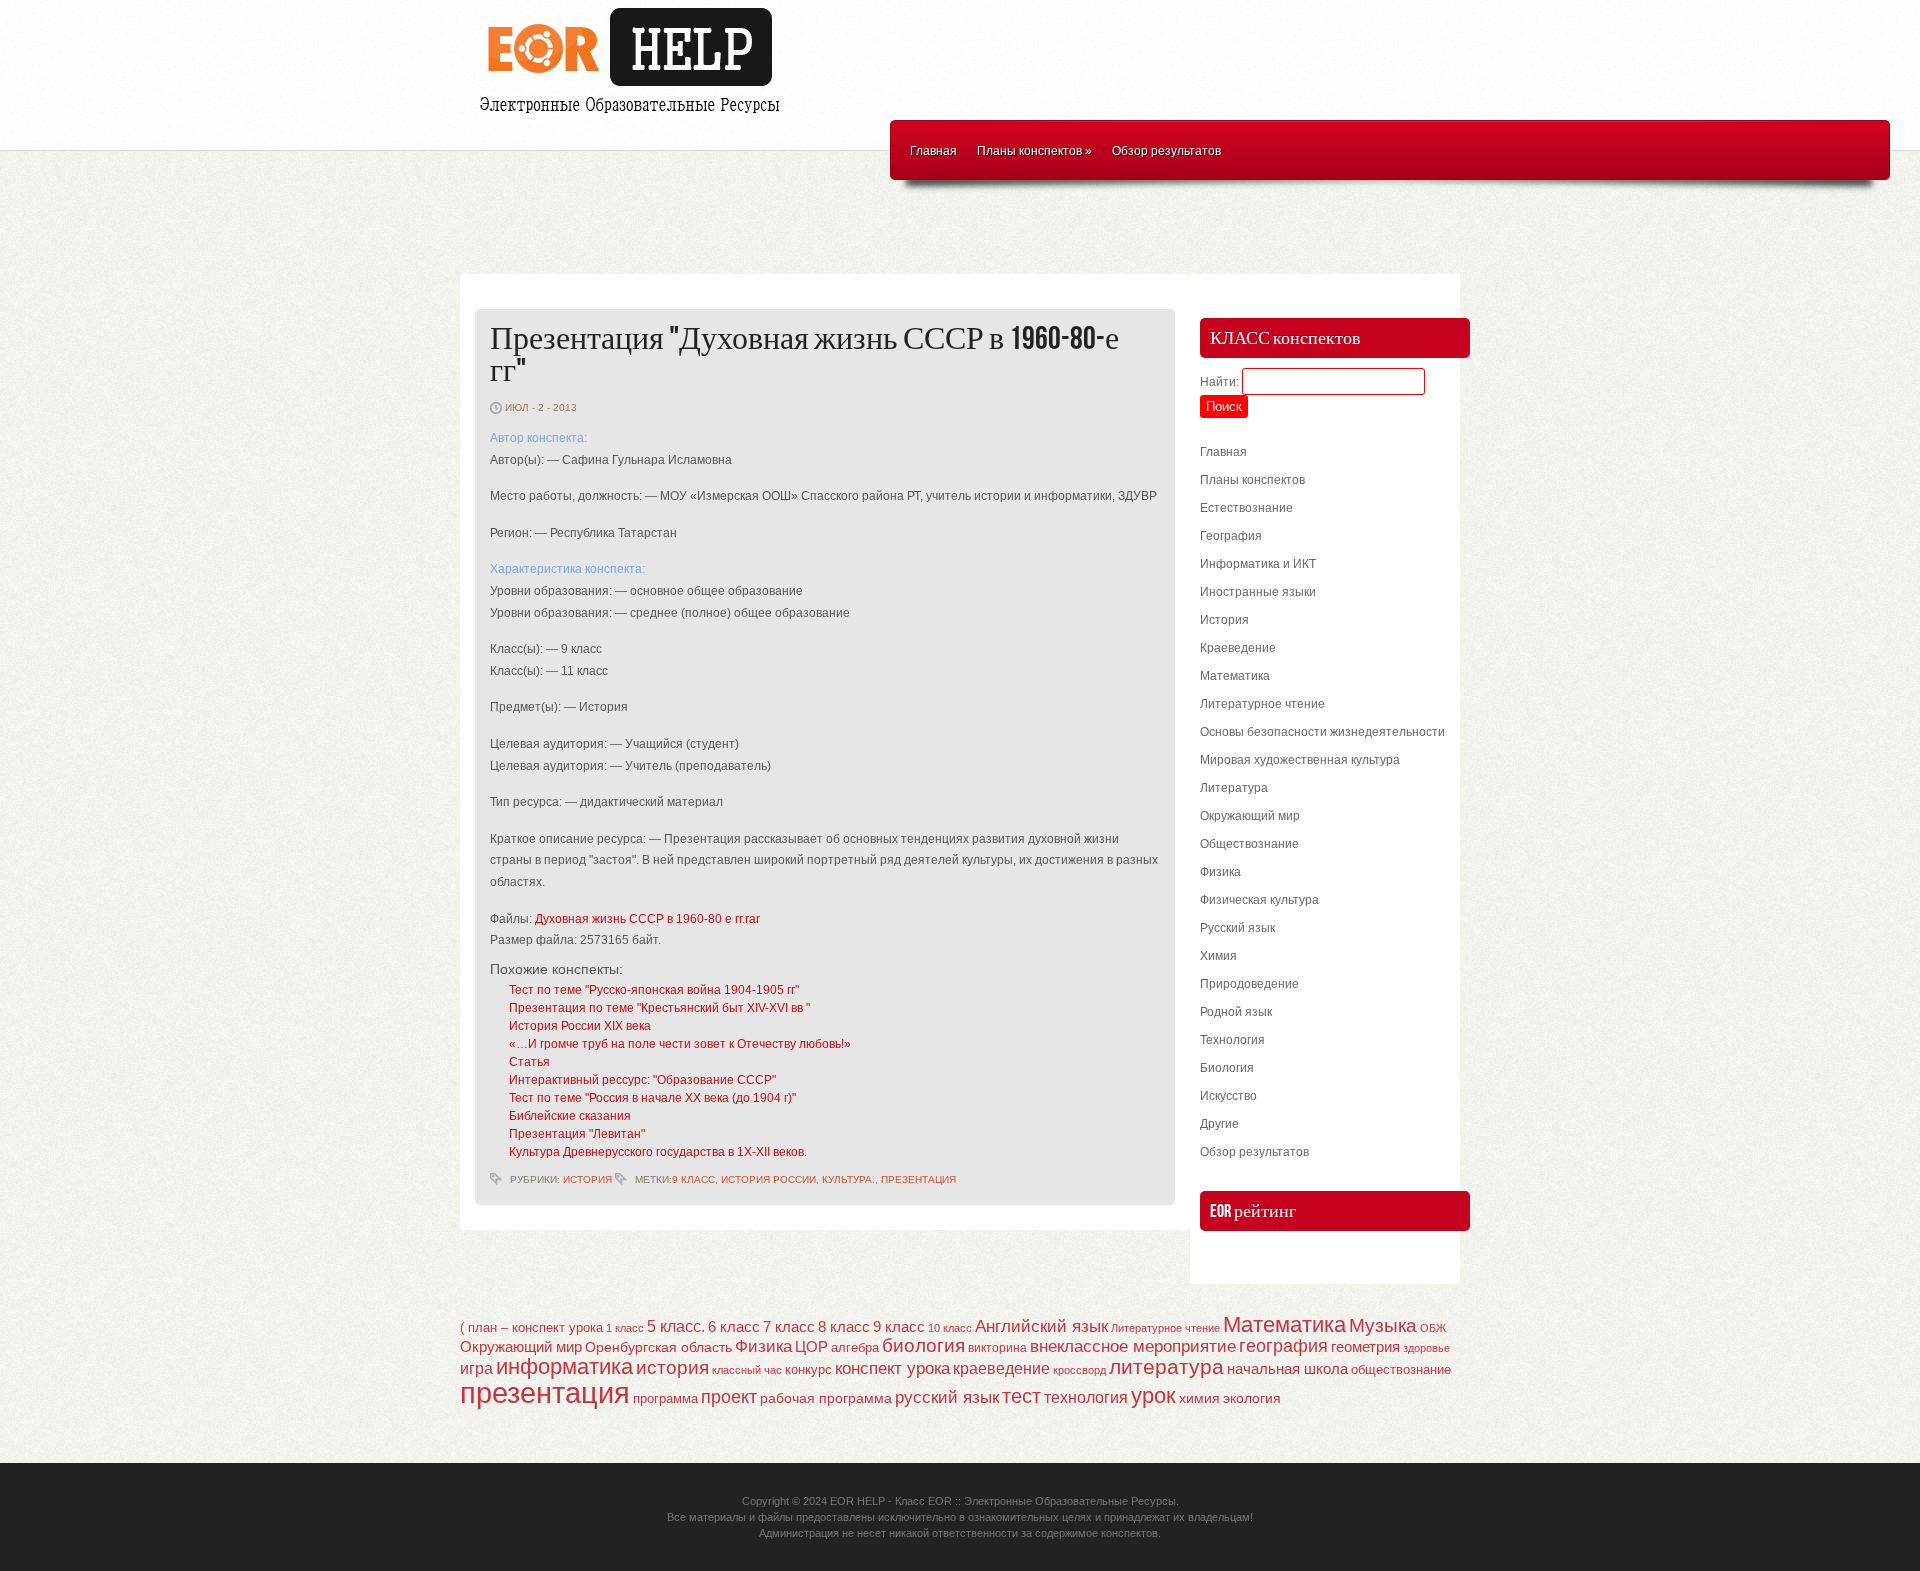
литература (1166, 1366)
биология (923, 1345)
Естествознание (1246, 508)
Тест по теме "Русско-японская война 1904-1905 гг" (654, 990)
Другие (1219, 1124)
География (1231, 536)
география (1283, 1346)
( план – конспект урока (531, 1327)
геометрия (1365, 1346)
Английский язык (1041, 1326)
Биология (1227, 1068)
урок (1153, 1395)
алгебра (855, 1347)
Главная (933, 151)
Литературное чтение (1262, 704)
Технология (1232, 1040)
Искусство (1228, 1096)
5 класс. (676, 1326)
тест (1021, 1396)
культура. (848, 1179)
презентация (918, 1179)
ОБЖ (1433, 1328)
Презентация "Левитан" (577, 1134)
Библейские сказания (570, 1116)
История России (768, 1179)
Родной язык (1236, 1012)
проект (729, 1396)
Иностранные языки (1258, 592)
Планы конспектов (1034, 151)
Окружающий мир (1250, 816)
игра (476, 1368)
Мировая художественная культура (1300, 760)
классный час (747, 1370)
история (672, 1367)
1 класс (625, 1328)
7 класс (789, 1327)
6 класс (734, 1326)
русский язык (947, 1397)
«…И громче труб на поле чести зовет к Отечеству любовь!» (680, 1044)
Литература (1234, 788)
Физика (1220, 872)
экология (1252, 1398)
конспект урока (892, 1368)
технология (1086, 1397)
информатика (564, 1366)
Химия (1218, 956)
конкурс (808, 1369)
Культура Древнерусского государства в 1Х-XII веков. (658, 1152)
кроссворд (1079, 1370)
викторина (997, 1348)
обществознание (1401, 1370)
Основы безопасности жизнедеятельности (1322, 732)
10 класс (950, 1328)
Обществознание (1249, 844)
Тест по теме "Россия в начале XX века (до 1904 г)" (652, 1098)
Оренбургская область (658, 1347)
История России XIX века (580, 1026)
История (587, 1179)
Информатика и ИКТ (1258, 564)
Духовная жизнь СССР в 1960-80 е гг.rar (647, 919)
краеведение (1001, 1368)
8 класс (844, 1327)
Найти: (1219, 382)
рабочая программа (826, 1398)
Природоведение (1249, 984)
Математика (1235, 676)
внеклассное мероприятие (1133, 1346)
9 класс (693, 1179)
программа (665, 1398)
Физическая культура (1259, 900)
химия (1199, 1398)
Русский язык (1237, 928)
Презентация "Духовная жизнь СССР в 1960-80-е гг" (804, 355)
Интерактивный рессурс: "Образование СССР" (642, 1080)
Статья (529, 1062)
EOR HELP (857, 1501)
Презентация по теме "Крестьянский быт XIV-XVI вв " (659, 1008)
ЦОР (811, 1347)
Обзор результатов (1166, 151)
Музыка (1383, 1325)
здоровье (1426, 1348)
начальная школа (1287, 1369)
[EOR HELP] (635, 116)
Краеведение (1238, 648)
